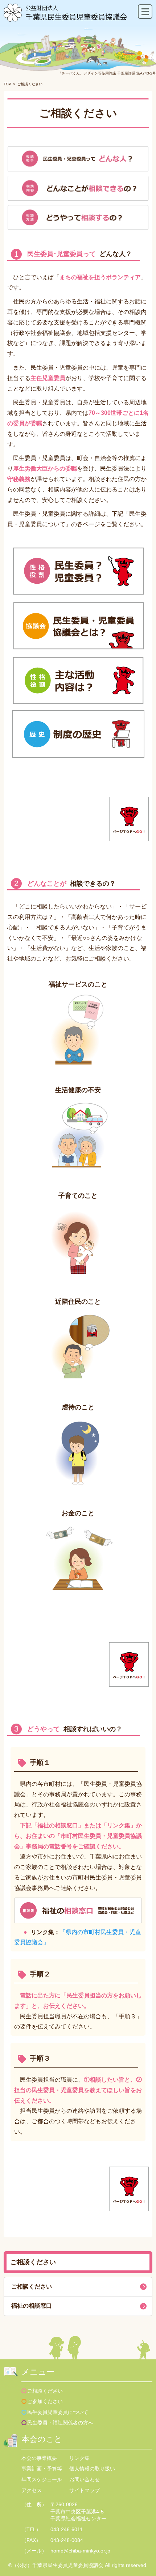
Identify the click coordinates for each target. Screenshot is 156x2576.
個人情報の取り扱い (92, 2469)
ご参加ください (45, 2401)
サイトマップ (85, 2490)
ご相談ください (32, 2287)
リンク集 (79, 2458)
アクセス (32, 2490)
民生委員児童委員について (58, 2412)
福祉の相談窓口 (32, 2306)
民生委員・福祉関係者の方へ (60, 2423)
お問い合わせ (85, 2479)
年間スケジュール (42, 2479)
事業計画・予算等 (42, 2469)
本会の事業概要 (39, 2458)
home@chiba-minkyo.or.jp (80, 2551)
